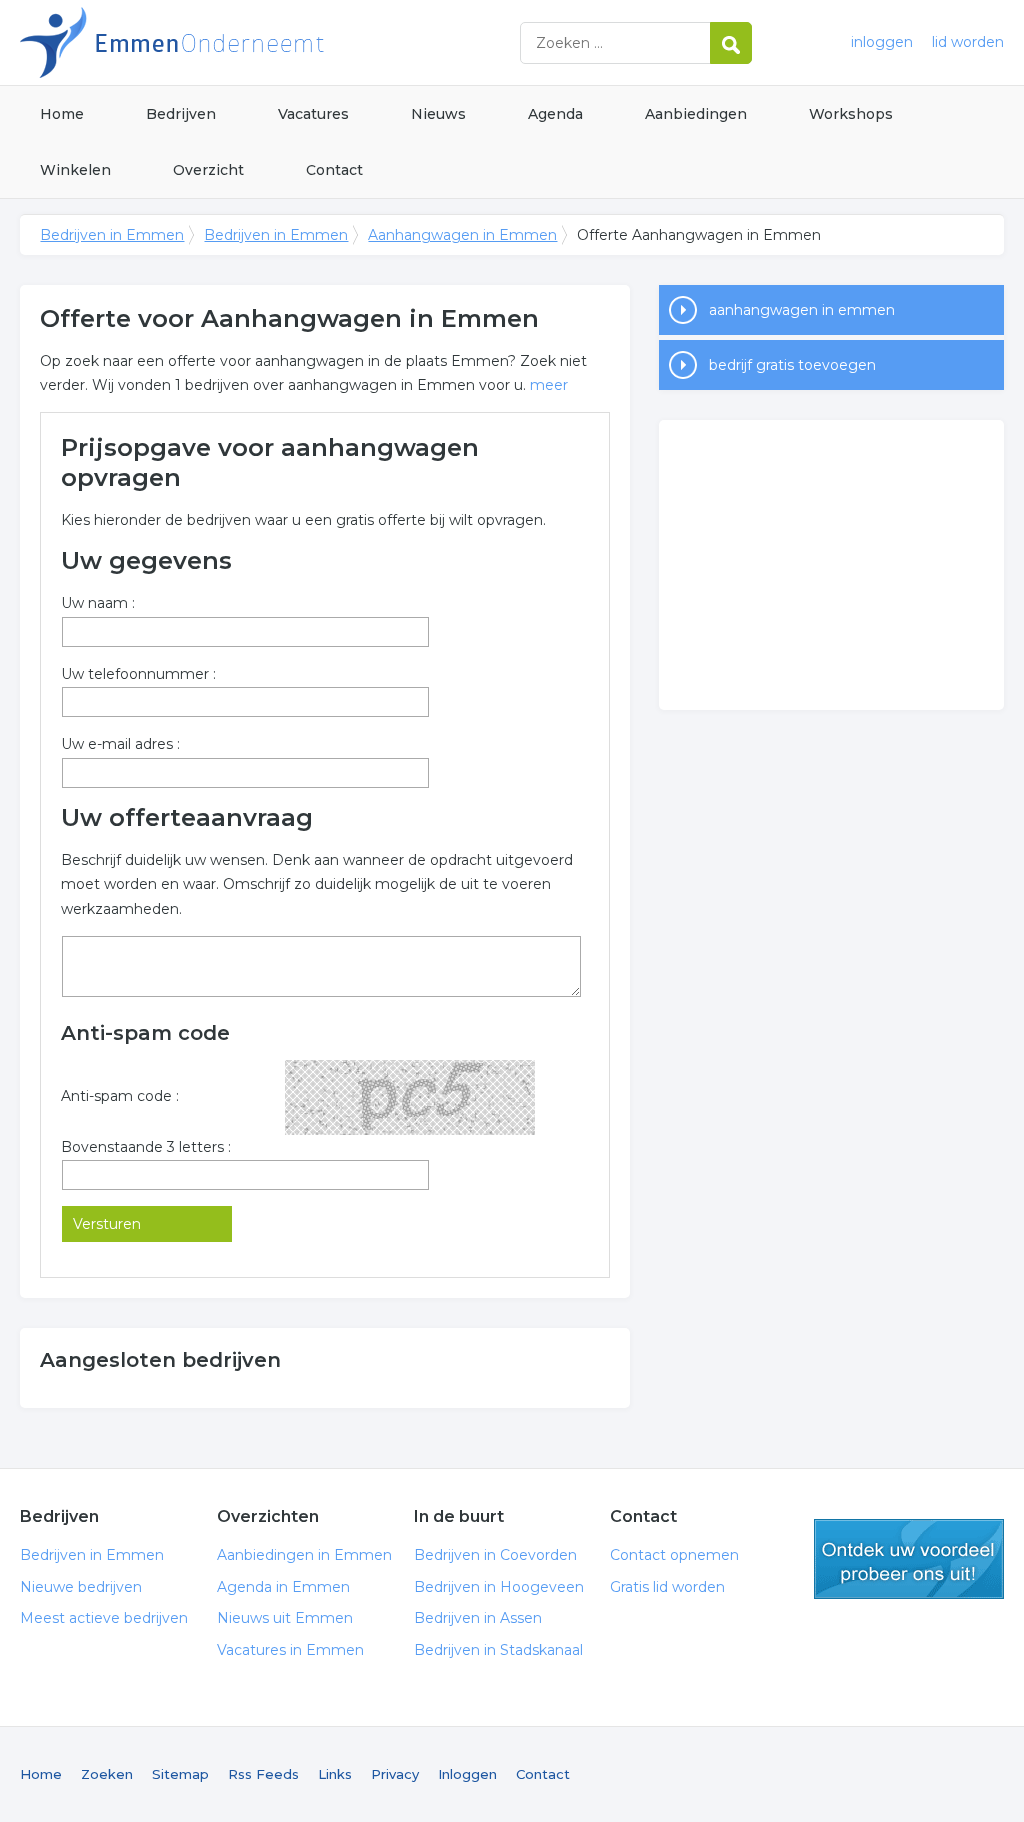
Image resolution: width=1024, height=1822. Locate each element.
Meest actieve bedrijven (104, 1618)
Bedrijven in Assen (478, 1618)
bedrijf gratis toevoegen (792, 365)
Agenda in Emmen (283, 1587)
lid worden (968, 42)
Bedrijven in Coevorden (495, 1555)
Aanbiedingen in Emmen (304, 1555)
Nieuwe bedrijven (81, 1587)
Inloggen (467, 1774)
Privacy (395, 1774)
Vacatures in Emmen (290, 1650)
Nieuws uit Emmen (285, 1618)
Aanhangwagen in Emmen (462, 235)
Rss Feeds (263, 1774)
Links (335, 1774)
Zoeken (107, 1774)
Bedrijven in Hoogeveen (499, 1587)
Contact (334, 170)
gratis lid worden (909, 1559)
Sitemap (180, 1774)
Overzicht (208, 170)
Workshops (851, 114)
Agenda (555, 114)
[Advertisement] (831, 565)
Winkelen (75, 170)
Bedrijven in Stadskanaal (498, 1650)
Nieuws (438, 114)
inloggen (882, 42)
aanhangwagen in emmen (802, 310)
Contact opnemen (674, 1555)
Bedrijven (181, 114)
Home (62, 114)
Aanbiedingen (696, 114)
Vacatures (313, 114)
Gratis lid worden (667, 1587)
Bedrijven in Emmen (270, 42)
